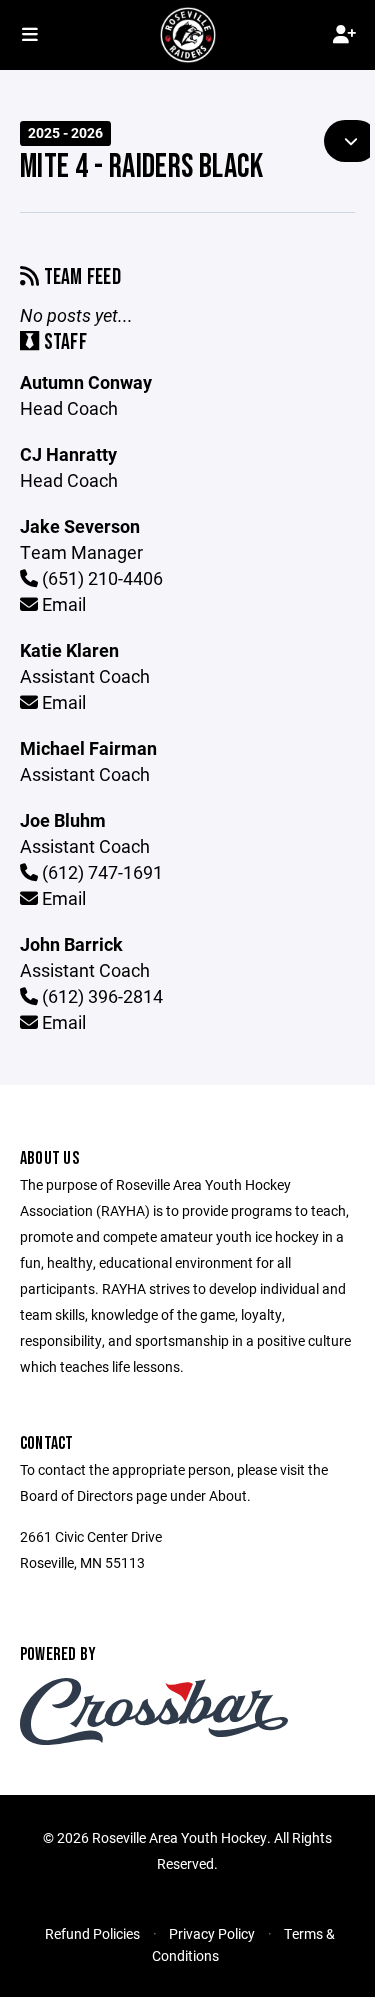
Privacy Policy (212, 1933)
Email (62, 604)
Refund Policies (92, 1933)
